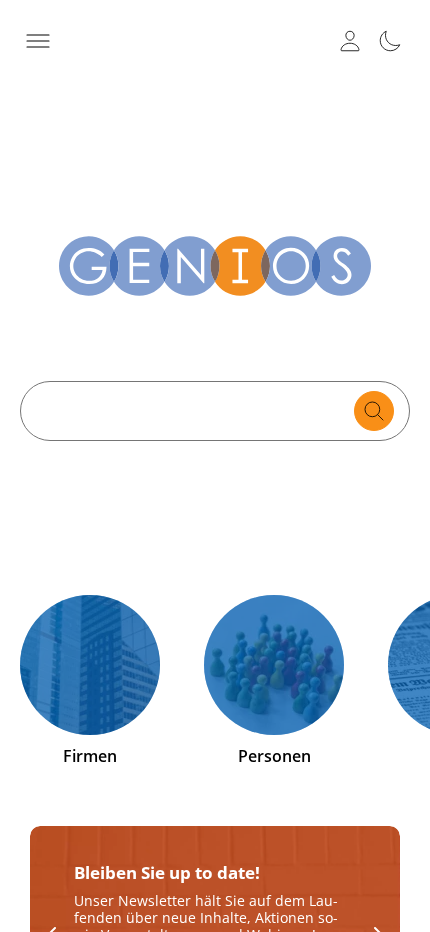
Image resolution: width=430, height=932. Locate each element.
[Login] (350, 41)
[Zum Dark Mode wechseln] (390, 41)
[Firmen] (90, 665)
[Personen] (274, 665)
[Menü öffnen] (38, 41)
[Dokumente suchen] (374, 411)
